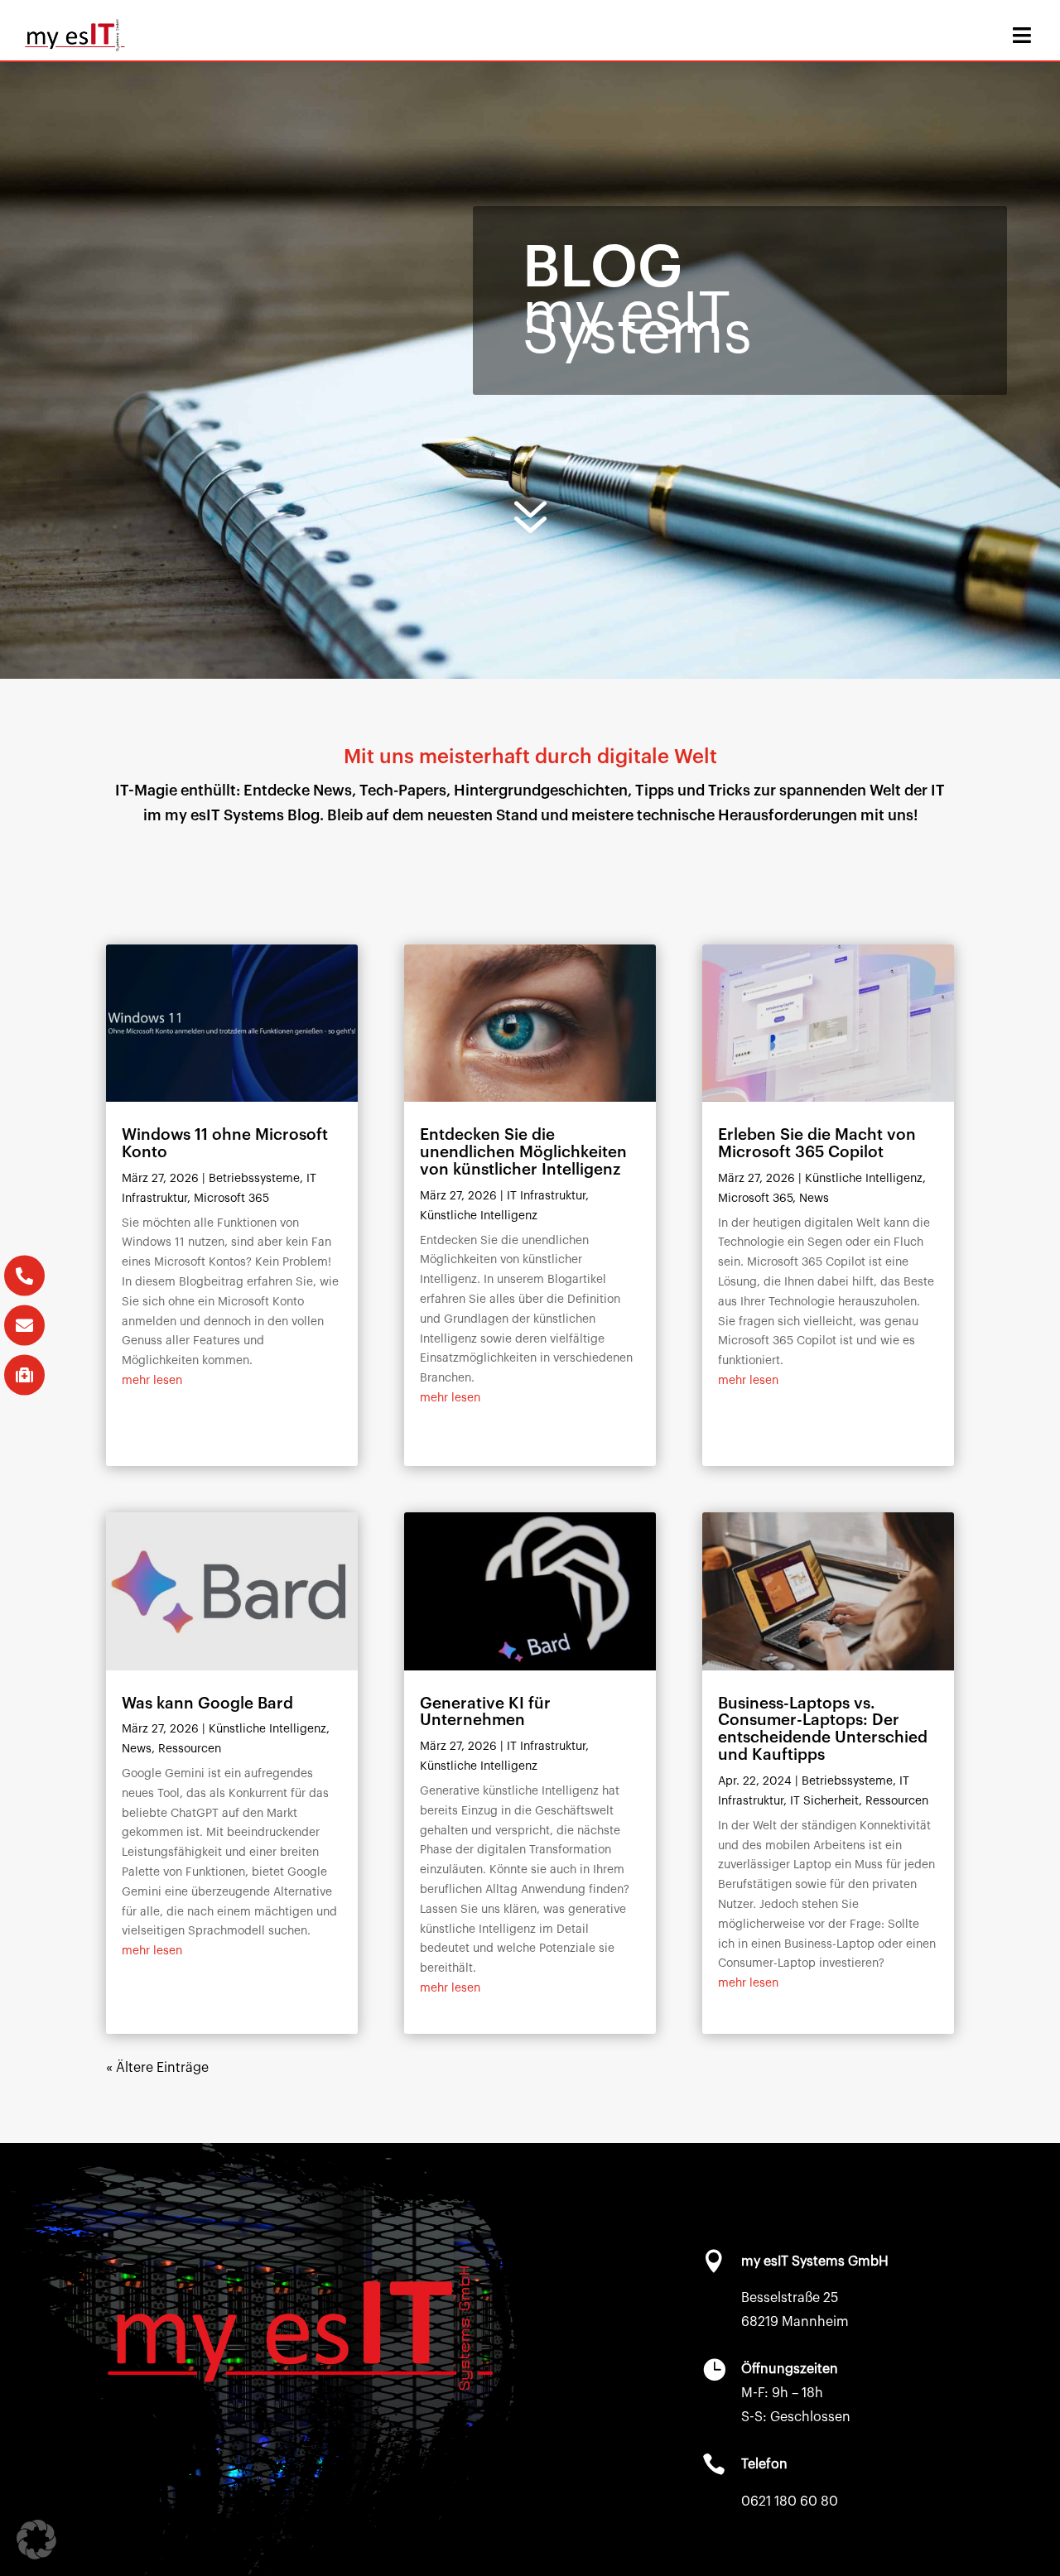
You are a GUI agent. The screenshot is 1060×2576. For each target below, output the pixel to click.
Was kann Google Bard (207, 1703)
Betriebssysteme (254, 1179)
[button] (36, 2540)
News (137, 1749)
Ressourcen (190, 1749)
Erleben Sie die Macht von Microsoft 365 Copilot (817, 1143)
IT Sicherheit (824, 1801)
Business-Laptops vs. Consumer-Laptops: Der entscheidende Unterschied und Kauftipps (823, 1729)
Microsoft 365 (231, 1199)
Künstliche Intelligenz (267, 1729)
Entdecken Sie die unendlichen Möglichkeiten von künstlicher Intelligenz (523, 1152)
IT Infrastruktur (546, 1196)
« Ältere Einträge (157, 2068)
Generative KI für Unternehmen (485, 1712)
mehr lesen (152, 1381)
